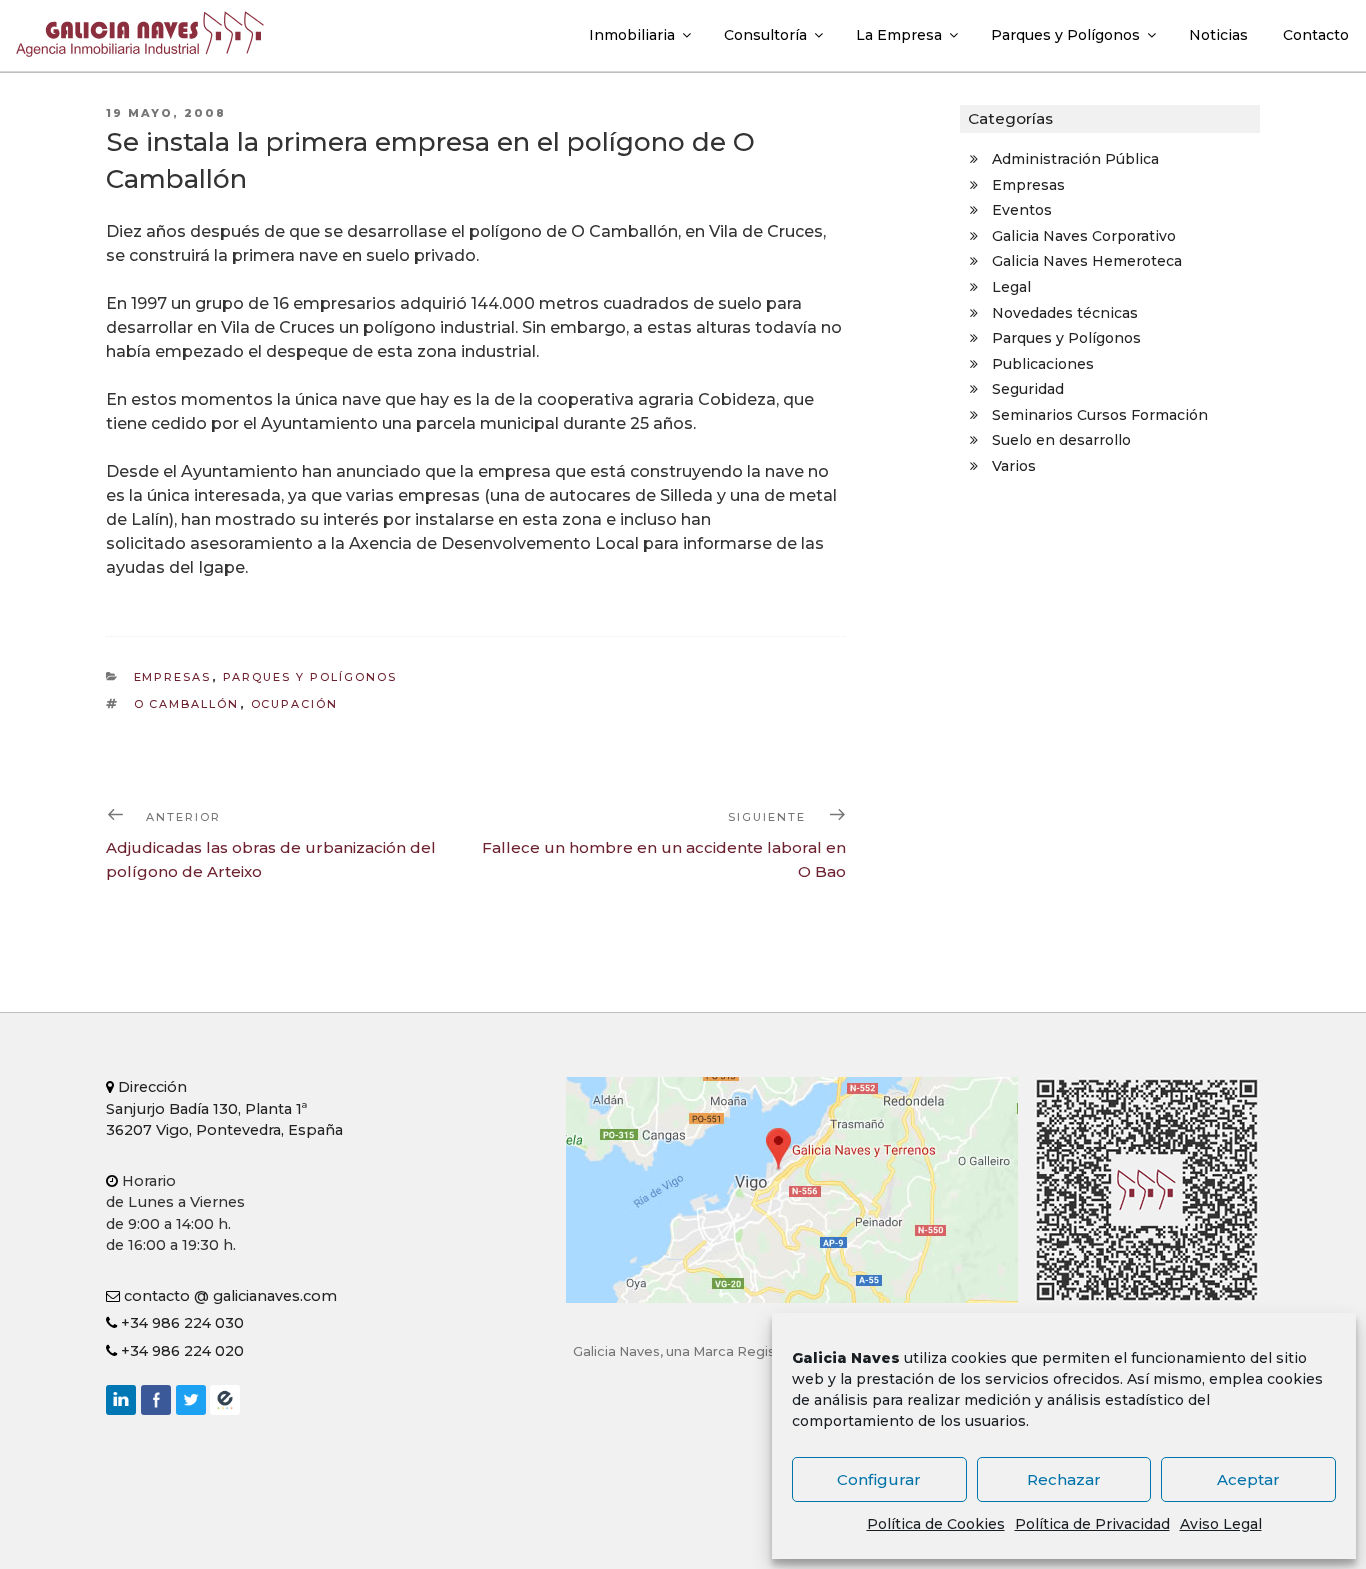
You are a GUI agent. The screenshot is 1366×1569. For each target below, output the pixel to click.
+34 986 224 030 (180, 1323)
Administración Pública (1075, 159)
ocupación (295, 704)
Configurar (879, 1479)
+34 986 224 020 (180, 1351)
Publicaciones (1043, 364)
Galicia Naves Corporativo (1084, 236)
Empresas (173, 677)
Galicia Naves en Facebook (156, 1400)
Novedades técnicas (1065, 313)
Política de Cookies (936, 1524)
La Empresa (899, 35)
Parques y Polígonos (1065, 35)
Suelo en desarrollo (1061, 440)
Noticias (1218, 35)
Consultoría (765, 35)
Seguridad (1028, 389)
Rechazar (1064, 1479)
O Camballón (187, 704)
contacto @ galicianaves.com (228, 1296)
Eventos (1022, 210)
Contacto (1316, 35)
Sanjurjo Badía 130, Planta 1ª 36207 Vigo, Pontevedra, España (224, 1108)
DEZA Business (225, 1400)
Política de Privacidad (1092, 1524)
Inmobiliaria (632, 35)
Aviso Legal (1221, 1524)
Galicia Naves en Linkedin (121, 1400)
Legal (1011, 287)
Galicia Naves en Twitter (191, 1400)
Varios (1014, 466)
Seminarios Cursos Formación (1100, 415)
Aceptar (1248, 1479)
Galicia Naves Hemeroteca (1087, 261)
